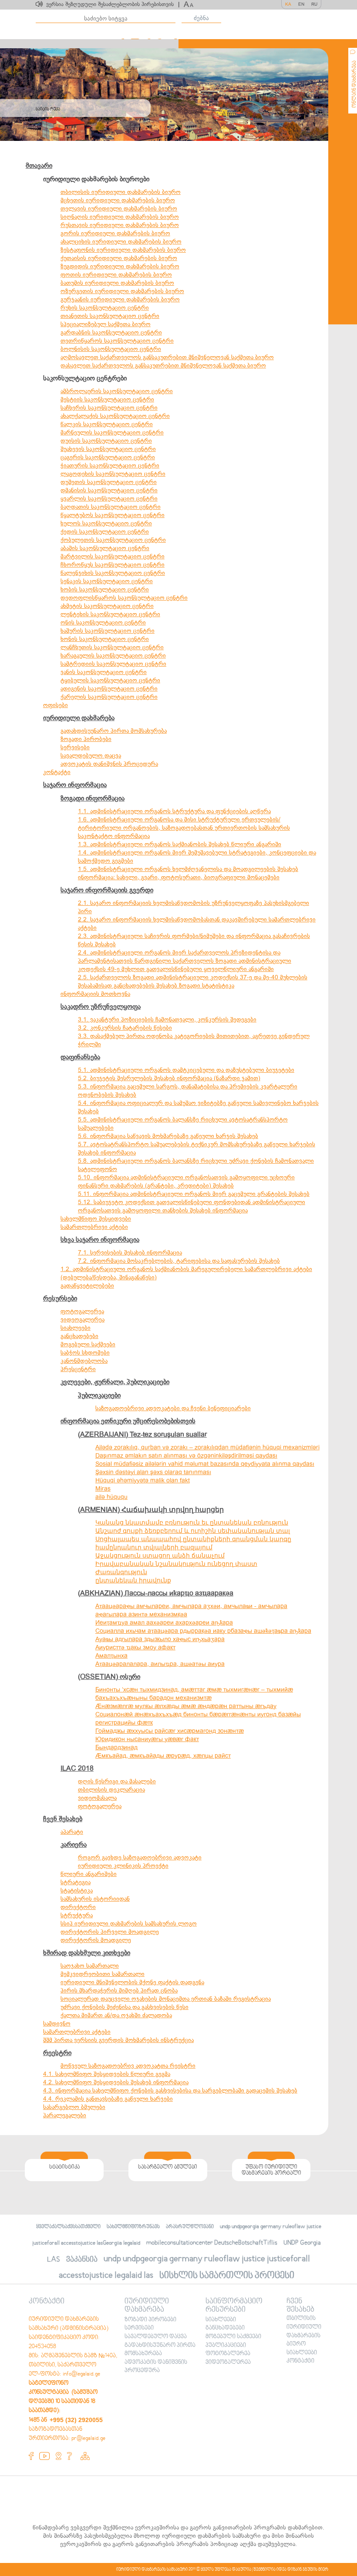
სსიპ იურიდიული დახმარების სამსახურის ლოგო (129, 1924)
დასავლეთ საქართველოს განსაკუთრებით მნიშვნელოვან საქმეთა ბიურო (163, 365)
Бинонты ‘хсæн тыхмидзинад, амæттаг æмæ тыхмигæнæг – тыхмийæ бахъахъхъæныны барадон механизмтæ (194, 1694)
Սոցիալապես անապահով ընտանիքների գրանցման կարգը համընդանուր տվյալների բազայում (193, 1543)
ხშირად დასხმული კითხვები (87, 1953)
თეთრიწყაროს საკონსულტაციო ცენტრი (117, 341)
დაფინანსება (80, 1057)
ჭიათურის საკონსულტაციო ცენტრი (110, 465)
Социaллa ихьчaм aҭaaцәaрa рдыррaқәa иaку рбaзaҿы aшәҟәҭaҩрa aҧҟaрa (203, 1631)
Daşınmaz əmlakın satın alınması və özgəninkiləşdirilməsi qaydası (186, 1456)
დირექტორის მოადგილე (96, 1940)
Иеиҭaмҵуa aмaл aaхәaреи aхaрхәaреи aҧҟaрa (164, 1623)
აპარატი (72, 1832)
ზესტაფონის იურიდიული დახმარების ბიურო (123, 250)
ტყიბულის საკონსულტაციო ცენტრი (110, 680)
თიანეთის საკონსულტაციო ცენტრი (110, 316)
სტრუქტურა (77, 1915)
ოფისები (56, 705)
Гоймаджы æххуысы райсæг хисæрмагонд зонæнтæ (170, 1731)
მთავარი (39, 166)
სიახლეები (76, 1328)
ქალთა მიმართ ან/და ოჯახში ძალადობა (116, 2015)
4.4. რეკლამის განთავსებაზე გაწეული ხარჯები (108, 2099)
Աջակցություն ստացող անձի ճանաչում (160, 1556)
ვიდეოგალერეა (83, 1320)
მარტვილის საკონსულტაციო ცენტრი (113, 556)
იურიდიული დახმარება (79, 718)
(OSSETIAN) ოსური (109, 1677)
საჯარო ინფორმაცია (75, 785)
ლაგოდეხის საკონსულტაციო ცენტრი (113, 474)
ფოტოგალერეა (82, 1311)
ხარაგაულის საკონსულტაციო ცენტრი (113, 656)
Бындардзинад (116, 1747)
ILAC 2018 (77, 1768)
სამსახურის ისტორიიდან (95, 1899)
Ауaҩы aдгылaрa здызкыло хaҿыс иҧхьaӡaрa (160, 1639)
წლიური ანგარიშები (89, 1874)
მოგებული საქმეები (88, 1344)
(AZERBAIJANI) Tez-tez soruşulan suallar (142, 1435)
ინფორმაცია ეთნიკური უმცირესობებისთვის (128, 1421)
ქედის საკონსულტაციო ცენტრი (105, 532)
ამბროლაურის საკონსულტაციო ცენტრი (117, 391)
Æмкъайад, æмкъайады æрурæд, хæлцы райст (163, 1756)
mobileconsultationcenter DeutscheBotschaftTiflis (212, 2243)
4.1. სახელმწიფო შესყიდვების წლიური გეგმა (107, 2074)
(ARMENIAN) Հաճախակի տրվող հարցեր (151, 1510)
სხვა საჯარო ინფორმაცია (100, 1240)
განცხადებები (79, 1336)
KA (288, 4)
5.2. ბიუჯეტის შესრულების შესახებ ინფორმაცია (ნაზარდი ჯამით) (169, 1078)
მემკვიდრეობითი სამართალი (103, 1974)
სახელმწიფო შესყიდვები (96, 1219)
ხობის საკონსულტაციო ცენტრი (105, 589)
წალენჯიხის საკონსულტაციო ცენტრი (113, 573)
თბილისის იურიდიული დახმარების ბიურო (121, 192)
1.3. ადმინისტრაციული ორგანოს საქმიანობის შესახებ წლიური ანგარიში (180, 844)
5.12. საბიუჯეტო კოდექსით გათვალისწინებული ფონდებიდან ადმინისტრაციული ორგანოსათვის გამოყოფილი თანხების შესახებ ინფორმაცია (192, 1206)
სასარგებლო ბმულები (74, 2107)
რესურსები (60, 1298)
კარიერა (74, 1845)
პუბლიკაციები (99, 1395)
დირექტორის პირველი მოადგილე (110, 1932)
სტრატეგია (76, 1882)
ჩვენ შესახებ (63, 1819)
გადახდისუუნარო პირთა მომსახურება (114, 731)
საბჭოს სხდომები (85, 1353)
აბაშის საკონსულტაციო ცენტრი (105, 548)
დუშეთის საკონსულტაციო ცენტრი (109, 482)
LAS (54, 2260)
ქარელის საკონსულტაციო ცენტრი (109, 697)
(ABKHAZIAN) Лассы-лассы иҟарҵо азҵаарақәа (156, 1593)
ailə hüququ (111, 1497)
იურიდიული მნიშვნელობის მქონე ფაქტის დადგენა (132, 1982)
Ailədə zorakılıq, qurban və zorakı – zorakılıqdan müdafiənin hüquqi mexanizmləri (207, 1447)
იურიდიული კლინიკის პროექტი (123, 1866)
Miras (103, 1489)
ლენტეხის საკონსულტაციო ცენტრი (110, 614)
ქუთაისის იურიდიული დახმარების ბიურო (119, 258)
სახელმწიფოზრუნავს (133, 2227)
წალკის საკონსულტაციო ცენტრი (107, 424)
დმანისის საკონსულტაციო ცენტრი (109, 490)
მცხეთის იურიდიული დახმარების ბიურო (118, 200)
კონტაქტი (57, 772)
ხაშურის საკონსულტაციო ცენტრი (108, 631)
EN (301, 4)
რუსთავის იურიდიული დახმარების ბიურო (120, 225)
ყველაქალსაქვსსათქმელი (68, 2227)
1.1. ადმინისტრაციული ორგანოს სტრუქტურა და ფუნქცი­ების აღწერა (174, 811)
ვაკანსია (82, 2260)
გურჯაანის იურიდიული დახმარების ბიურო (120, 299)
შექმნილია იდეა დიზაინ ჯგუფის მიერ (291, 2569)
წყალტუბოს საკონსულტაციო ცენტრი (113, 515)
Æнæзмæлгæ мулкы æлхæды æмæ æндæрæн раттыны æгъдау (186, 1706)
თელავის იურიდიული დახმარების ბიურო (119, 209)
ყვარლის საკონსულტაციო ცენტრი (109, 499)
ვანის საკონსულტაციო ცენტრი (104, 672)
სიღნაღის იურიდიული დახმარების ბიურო (120, 217)
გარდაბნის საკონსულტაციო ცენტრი (111, 332)
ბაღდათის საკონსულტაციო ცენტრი (111, 507)
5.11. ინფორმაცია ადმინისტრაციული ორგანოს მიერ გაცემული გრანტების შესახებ (194, 1194)
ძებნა (201, 18)
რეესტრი (57, 2053)
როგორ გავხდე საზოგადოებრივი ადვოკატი (140, 1857)
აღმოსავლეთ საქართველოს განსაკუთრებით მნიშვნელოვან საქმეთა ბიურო (167, 357)
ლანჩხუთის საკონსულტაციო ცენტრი (112, 647)
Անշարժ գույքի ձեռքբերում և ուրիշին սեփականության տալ (193, 1531)
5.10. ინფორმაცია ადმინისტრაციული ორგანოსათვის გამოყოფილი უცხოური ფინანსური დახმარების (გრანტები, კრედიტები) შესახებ (186, 1181)
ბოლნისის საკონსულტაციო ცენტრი (111, 349)
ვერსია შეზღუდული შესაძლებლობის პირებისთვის (113, 4)
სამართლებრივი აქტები (94, 1227)
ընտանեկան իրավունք (133, 1580)
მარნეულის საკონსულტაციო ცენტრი (112, 432)
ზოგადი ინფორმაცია (93, 798)
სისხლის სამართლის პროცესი (227, 2276)
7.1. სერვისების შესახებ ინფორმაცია (130, 1253)
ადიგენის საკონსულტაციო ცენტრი (109, 689)
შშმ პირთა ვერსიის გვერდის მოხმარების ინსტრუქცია (118, 2040)
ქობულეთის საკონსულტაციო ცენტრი (113, 540)
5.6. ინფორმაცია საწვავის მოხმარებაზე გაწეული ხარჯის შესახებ (168, 1136)
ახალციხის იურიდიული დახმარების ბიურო (121, 242)
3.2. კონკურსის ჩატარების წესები (125, 1028)
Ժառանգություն (121, 1572)
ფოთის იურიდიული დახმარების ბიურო (116, 275)
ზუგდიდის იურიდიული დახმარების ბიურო (120, 266)
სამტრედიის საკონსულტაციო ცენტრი (113, 664)
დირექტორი (78, 1907)
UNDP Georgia (302, 2243)
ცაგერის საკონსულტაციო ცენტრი (108, 457)
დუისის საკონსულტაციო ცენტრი (106, 441)
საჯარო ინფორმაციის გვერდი (107, 890)
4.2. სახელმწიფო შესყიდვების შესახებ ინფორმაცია (116, 2082)
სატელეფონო (98, 1169)
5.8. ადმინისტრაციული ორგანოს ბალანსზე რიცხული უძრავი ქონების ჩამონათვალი (196, 1161)
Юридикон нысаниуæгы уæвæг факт (147, 1739)
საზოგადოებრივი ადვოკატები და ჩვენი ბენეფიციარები (173, 1408)
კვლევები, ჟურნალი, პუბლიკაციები (115, 1382)
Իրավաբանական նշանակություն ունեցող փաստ (176, 1564)
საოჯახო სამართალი (90, 1966)
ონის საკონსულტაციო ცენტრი (103, 622)
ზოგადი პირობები (86, 739)
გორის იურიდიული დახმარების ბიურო (115, 233)
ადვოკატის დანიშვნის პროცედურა (109, 764)
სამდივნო (57, 2024)
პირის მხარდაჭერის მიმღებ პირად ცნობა (119, 1990)
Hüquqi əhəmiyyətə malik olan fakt (143, 1480)
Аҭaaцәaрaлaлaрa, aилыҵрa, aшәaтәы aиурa (160, 1664)
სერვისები (75, 747)
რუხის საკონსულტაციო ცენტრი (105, 308)
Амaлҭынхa (111, 1656)
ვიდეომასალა (97, 1798)
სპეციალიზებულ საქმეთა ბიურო (106, 324)
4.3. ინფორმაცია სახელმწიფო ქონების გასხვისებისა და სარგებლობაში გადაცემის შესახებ (170, 2090)
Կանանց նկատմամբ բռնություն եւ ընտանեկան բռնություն (192, 1523)
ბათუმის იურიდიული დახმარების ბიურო (117, 283)
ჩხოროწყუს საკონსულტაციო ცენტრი (113, 565)
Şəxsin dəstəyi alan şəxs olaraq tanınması (153, 1472)
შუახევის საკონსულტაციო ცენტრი (108, 449)
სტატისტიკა (77, 1890)
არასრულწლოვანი (190, 2227)
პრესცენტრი (78, 1369)
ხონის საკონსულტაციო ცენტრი (105, 639)
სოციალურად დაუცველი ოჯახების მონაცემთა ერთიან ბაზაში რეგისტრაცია (166, 1999)
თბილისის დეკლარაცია (111, 1790)
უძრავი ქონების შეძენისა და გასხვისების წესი (125, 2007)
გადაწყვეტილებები (87, 1286)
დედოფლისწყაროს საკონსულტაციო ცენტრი (124, 598)
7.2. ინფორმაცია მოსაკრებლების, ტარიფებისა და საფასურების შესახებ (179, 1261)
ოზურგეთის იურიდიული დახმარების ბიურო (122, 291)
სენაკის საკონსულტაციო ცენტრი (107, 581)
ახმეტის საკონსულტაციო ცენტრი (107, 606)
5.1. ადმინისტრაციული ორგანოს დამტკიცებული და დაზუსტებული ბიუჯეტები (186, 1070)
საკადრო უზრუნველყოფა (101, 1007)
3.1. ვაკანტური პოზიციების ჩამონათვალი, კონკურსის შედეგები (167, 1019)
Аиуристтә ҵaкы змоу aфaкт (135, 1647)
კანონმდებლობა (84, 1361)
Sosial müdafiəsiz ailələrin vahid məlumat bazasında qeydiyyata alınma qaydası (205, 1464)
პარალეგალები (65, 2115)
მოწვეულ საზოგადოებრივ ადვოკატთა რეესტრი (128, 2066)
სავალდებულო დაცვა (91, 756)
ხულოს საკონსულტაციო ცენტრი (106, 523)
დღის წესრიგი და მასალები (117, 1781)
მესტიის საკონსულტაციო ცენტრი (107, 399)
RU (314, 4)
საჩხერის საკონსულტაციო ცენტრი (109, 408)
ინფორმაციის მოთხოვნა (95, 994)
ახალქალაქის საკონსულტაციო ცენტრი (115, 416)
